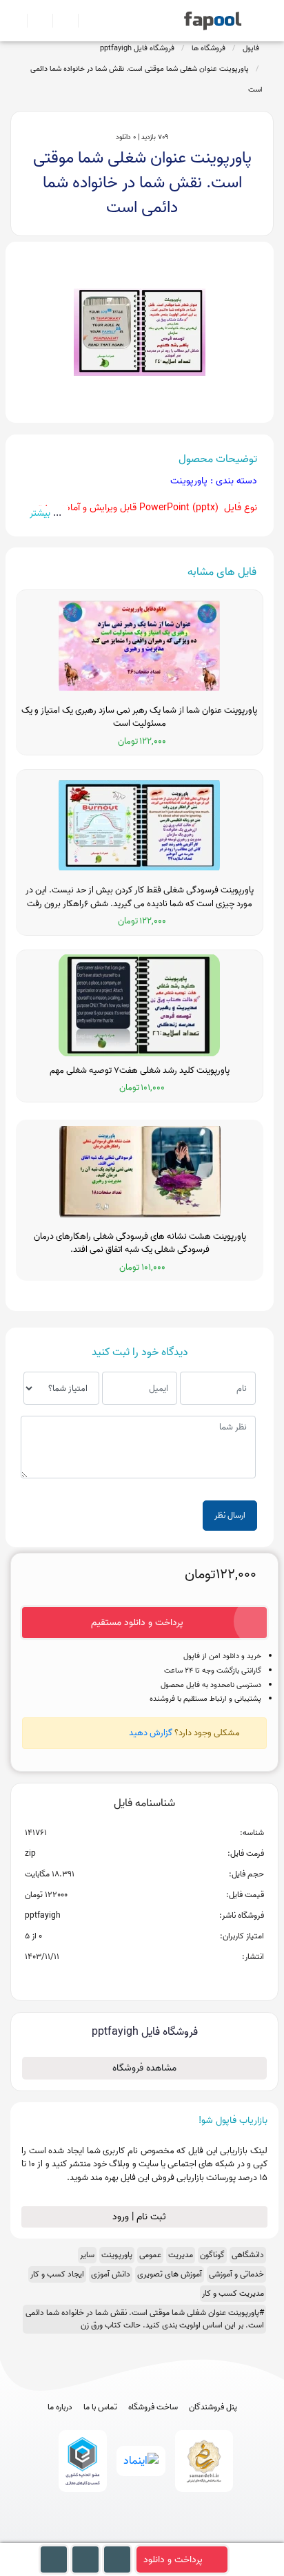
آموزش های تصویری (170, 2274)
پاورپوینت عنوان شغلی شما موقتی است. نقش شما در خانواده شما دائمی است (146, 79)
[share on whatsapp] (144, 1979)
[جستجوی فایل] (85, 21)
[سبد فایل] (16, 21)
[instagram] (142, 2536)
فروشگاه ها (209, 48)
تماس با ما (100, 2407)
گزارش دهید (151, 1733)
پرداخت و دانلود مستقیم (137, 1623)
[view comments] (161, 1979)
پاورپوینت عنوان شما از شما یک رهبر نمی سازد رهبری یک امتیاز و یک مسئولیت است (139, 717)
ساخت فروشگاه (153, 2407)
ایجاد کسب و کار (57, 2274)
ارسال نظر (230, 1515)
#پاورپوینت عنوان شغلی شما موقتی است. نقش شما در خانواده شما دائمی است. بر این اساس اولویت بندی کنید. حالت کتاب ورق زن (145, 2319)
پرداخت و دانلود (173, 2560)
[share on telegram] (126, 1979)
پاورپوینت (117, 2255)
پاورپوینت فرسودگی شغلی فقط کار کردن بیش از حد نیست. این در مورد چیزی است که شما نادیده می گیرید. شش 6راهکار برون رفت (140, 897)
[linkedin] (193, 2536)
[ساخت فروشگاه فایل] (60, 21)
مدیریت (181, 2255)
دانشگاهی (248, 2255)
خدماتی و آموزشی (236, 2274)
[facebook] (91, 2536)
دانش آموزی (111, 2274)
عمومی (150, 2255)
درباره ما (60, 2407)
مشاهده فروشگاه (144, 2068)
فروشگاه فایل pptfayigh (137, 48)
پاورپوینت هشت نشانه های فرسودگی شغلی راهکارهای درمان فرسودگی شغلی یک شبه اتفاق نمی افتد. (140, 1243)
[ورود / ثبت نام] (34, 21)
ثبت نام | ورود (141, 2217)
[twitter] (168, 2536)
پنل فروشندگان (213, 2407)
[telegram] (117, 2536)
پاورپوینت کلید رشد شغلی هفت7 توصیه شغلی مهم (140, 1071)
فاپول (251, 48)
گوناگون (212, 2255)
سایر (87, 2255)
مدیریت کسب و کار (233, 2293)
